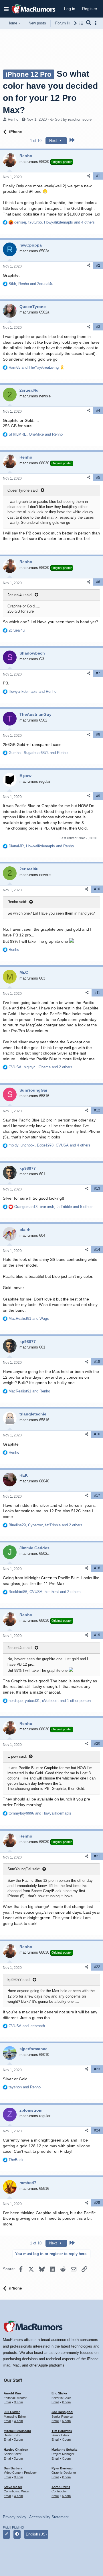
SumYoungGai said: (24, 1869)
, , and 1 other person (50, 1701)
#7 (98, 673)
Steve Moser (13, 2487)
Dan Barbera (13, 2468)
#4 (98, 411)
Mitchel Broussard (17, 2431)
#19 (97, 1635)
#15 (97, 1362)
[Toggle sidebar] (97, 23)
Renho (13, 119)
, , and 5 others (54, 1207)
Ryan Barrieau (62, 2468)
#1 (98, 176)
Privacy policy (15, 2517)
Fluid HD (18, 2527)
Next (54, 141)
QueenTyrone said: (23, 490)
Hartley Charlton (16, 2450)
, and (31, 284)
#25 (97, 2203)
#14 (97, 1250)
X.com (18, 2402)
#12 (97, 1110)
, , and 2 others (40, 1067)
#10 (97, 889)
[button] (6, 9)
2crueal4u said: (20, 595)
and (36, 367)
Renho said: (17, 902)
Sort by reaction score (73, 119)
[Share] (89, 176)
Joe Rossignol (62, 2412)
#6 (98, 582)
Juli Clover (12, 2412)
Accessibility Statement (49, 2517)
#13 (97, 1188)
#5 (98, 478)
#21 (97, 1856)
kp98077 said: (19, 1980)
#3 (98, 327)
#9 (98, 796)
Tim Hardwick (62, 2431)
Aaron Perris (61, 2487)
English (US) (36, 2534)
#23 (97, 2069)
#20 (97, 1744)
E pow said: (17, 1756)
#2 (98, 266)
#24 (97, 2130)
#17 (97, 1496)
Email (7, 2402)
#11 (97, 993)
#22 (97, 1967)
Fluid (6, 2527)
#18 (97, 1568)
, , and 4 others (55, 222)
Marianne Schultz (65, 2450)
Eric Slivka (59, 2393)
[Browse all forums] (81, 23)
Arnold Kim (12, 2393)
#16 (97, 1434)
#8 (98, 734)
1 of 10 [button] (36, 141)
